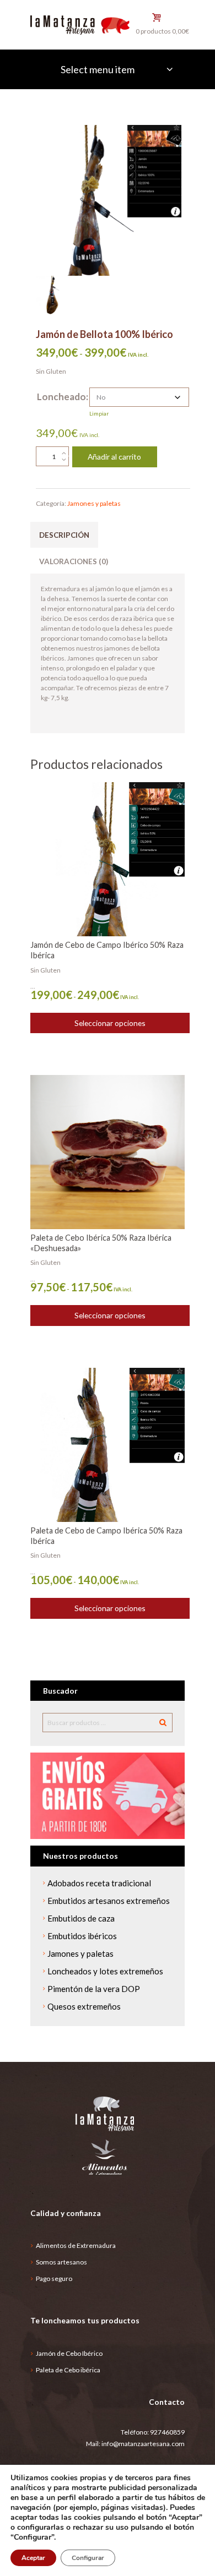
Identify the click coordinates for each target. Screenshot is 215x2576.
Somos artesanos (61, 2262)
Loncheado (61, 397)
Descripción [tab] (64, 535)
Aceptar (33, 2558)
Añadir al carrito (114, 457)
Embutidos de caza (81, 1918)
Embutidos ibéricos (82, 1936)
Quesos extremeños (84, 2006)
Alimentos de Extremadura (76, 2245)
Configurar (88, 2558)
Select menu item (98, 69)
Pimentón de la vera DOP (94, 1989)
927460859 (167, 2432)
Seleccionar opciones (110, 1023)
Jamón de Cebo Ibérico (69, 2353)
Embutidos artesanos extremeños (109, 1901)
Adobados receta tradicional (99, 1883)
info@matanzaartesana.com (143, 2444)
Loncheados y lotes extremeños (105, 1971)
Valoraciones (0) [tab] (74, 561)
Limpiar (99, 413)
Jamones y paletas (94, 503)
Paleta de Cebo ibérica (68, 2370)
